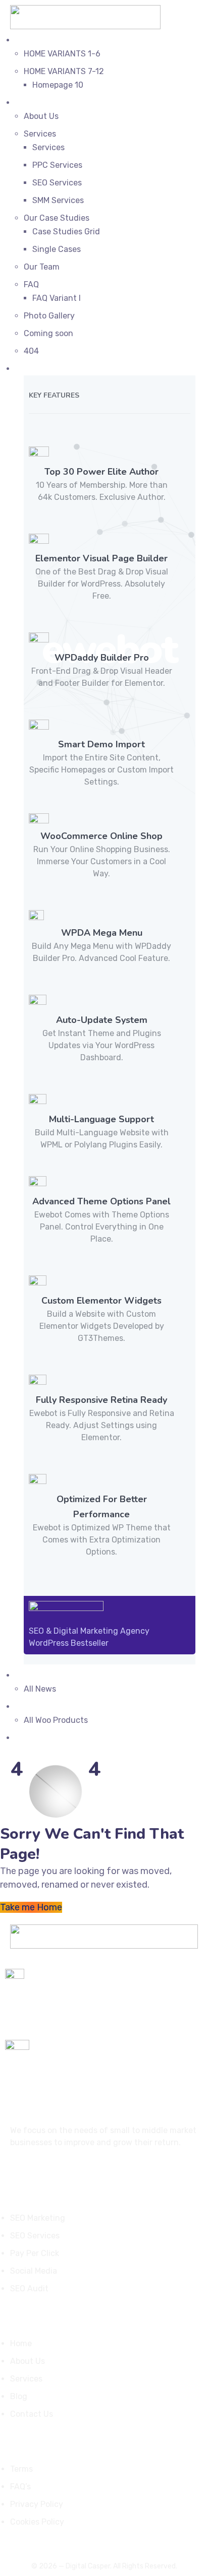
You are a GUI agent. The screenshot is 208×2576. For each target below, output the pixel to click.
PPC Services (57, 165)
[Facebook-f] (14, 2171)
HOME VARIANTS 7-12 (64, 71)
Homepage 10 (58, 85)
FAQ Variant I (57, 298)
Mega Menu (37, 369)
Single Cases (57, 249)
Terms (21, 2469)
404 (31, 351)
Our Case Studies (57, 218)
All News (40, 1689)
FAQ (31, 284)
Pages (27, 103)
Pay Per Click (35, 2253)
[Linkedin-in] (53, 2171)
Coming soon (48, 333)
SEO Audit (29, 2289)
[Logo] (85, 12)
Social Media (34, 2271)
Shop (25, 1706)
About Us (41, 116)
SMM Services (58, 200)
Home (26, 40)
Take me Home (31, 1907)
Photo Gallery (49, 316)
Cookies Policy (37, 2522)
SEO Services (57, 183)
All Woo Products (56, 1720)
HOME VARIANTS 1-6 (62, 54)
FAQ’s (20, 2487)
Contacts (33, 1738)
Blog (24, 1675)
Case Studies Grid (66, 232)
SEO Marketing (38, 2218)
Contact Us (32, 2414)
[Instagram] (33, 2171)
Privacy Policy (37, 2504)
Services (40, 134)
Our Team (42, 267)
